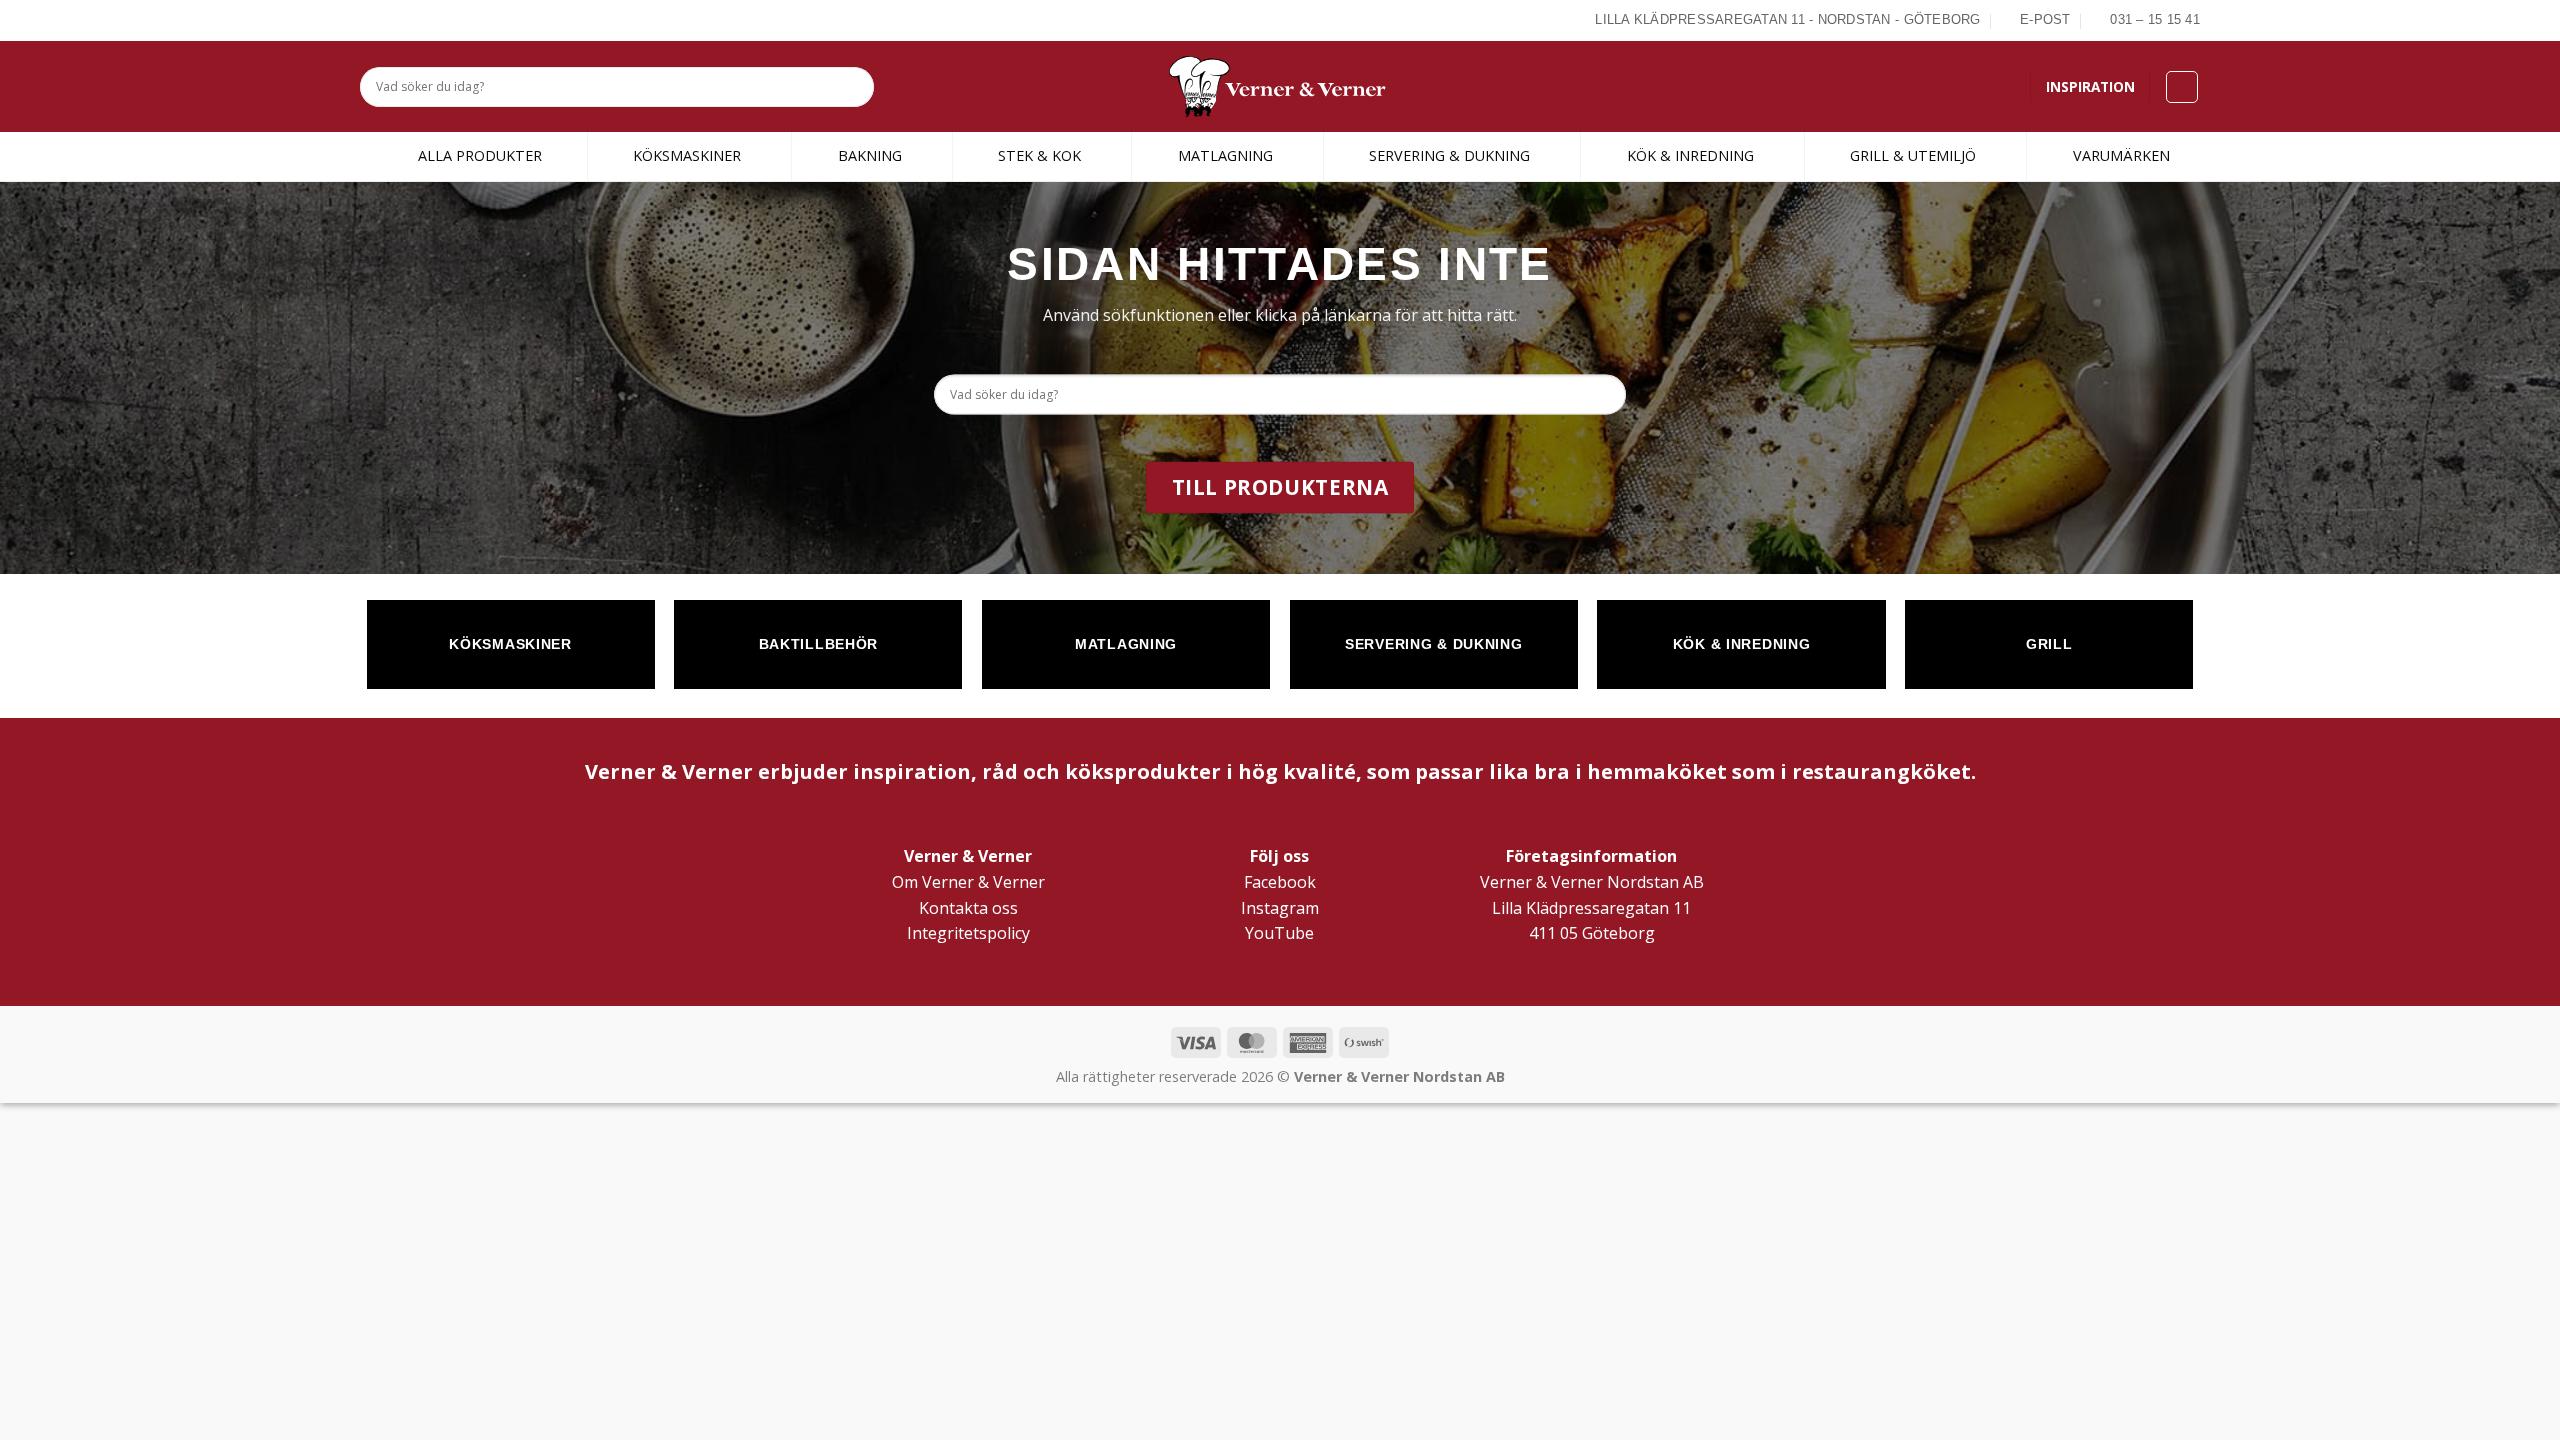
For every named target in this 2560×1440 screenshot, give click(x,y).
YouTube (1279, 933)
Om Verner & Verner (968, 882)
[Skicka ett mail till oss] (417, 20)
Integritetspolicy (968, 933)
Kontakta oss (968, 908)
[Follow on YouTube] (440, 20)
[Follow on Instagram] (394, 20)
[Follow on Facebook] (371, 20)
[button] (2182, 87)
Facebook (1280, 882)
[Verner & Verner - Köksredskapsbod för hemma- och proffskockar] (1280, 86)
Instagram (1280, 908)
